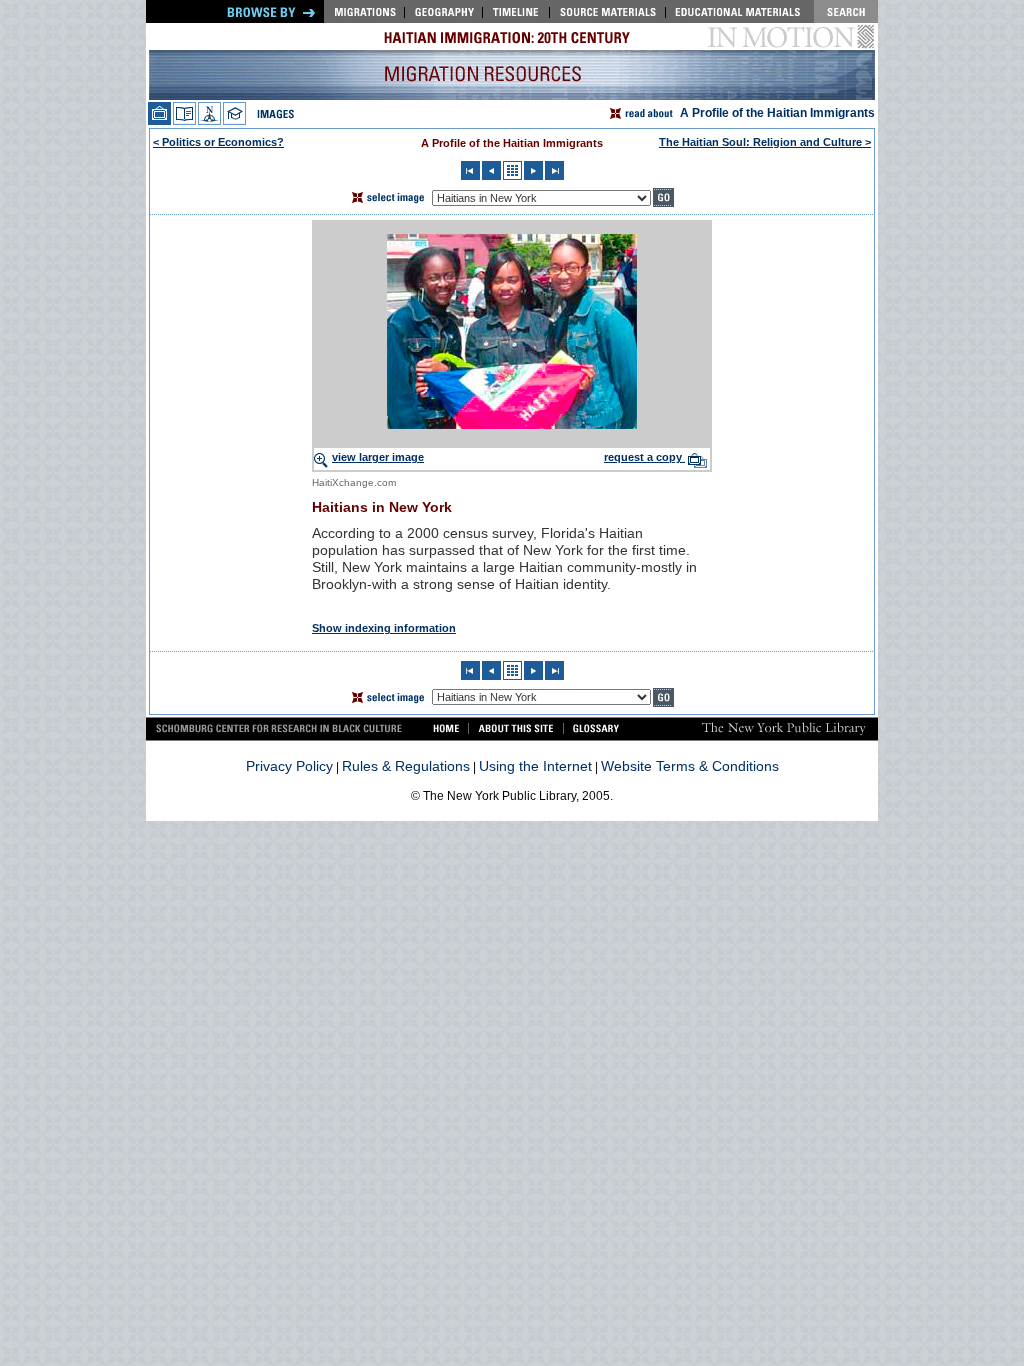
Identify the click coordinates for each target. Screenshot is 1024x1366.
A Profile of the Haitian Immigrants (777, 113)
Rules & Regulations (406, 766)
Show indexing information (384, 628)
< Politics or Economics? (218, 142)
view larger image (378, 457)
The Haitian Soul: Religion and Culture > (765, 142)
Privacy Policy (289, 766)
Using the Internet (535, 766)
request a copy (644, 457)
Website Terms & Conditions (690, 766)
